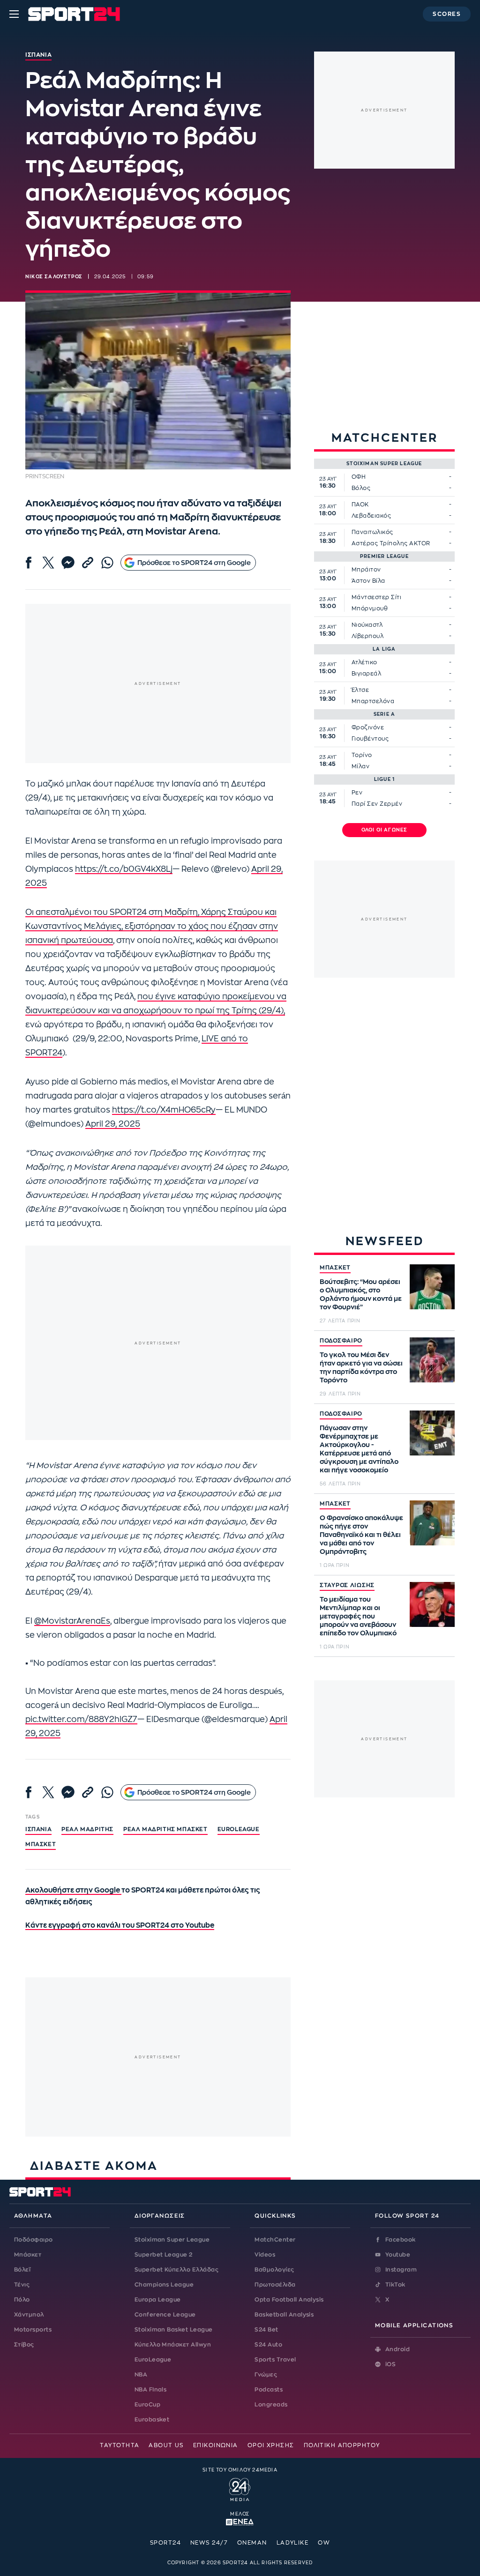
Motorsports (33, 2330)
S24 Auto (268, 2345)
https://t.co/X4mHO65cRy (164, 1110)
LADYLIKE (293, 2543)
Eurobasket (152, 2420)
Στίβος (24, 2345)
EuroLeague (153, 2360)
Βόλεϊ (22, 2270)
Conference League (165, 2315)
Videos (265, 2255)
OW (324, 2543)
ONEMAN (252, 2543)
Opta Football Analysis (289, 2300)
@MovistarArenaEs (72, 1621)
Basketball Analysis (284, 2315)
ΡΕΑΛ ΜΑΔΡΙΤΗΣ (87, 1829)
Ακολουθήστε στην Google (73, 1890)
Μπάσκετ (41, 1844)
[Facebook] (29, 563)
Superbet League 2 (164, 2255)
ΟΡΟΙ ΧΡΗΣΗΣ (271, 2445)
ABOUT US (166, 2445)
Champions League (164, 2285)
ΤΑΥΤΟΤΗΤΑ (120, 2445)
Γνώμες (266, 2375)
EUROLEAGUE (239, 1829)
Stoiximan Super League (172, 2240)
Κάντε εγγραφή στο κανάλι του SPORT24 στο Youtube (120, 1926)
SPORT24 (165, 2543)
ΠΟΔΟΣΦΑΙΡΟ (341, 1341)
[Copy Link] (88, 563)
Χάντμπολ (29, 2315)
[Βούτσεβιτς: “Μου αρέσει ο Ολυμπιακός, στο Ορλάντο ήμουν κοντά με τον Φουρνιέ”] (432, 1287)
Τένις (22, 2285)
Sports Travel (275, 2360)
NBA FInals (151, 2390)
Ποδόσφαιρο (34, 2240)
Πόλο (22, 2300)
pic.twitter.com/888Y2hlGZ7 (81, 1719)
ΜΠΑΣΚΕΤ (335, 1268)
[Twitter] (48, 563)
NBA (141, 2375)
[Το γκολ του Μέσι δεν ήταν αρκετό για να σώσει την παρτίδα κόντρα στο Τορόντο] (432, 1360)
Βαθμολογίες (274, 2270)
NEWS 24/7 (209, 2543)
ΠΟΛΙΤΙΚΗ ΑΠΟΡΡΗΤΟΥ (342, 2445)
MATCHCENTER (385, 438)
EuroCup (147, 2405)
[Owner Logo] (240, 2488)
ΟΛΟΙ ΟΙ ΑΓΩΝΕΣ (385, 830)
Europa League (158, 2300)
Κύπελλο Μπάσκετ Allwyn (173, 2345)
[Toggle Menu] (14, 14)
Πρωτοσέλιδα (275, 2285)
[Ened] (240, 2521)
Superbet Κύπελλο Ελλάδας (177, 2270)
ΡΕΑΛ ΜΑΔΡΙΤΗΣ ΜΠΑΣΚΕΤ (165, 1829)
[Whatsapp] (107, 563)
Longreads (271, 2405)
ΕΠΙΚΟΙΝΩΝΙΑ (216, 2445)
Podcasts (269, 2390)
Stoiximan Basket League (174, 2330)
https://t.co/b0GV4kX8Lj (124, 869)
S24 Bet (266, 2330)
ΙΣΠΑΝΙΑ (38, 1829)
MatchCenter (275, 2240)
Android (397, 2349)
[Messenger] (68, 563)
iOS (390, 2364)
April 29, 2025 (113, 1124)
